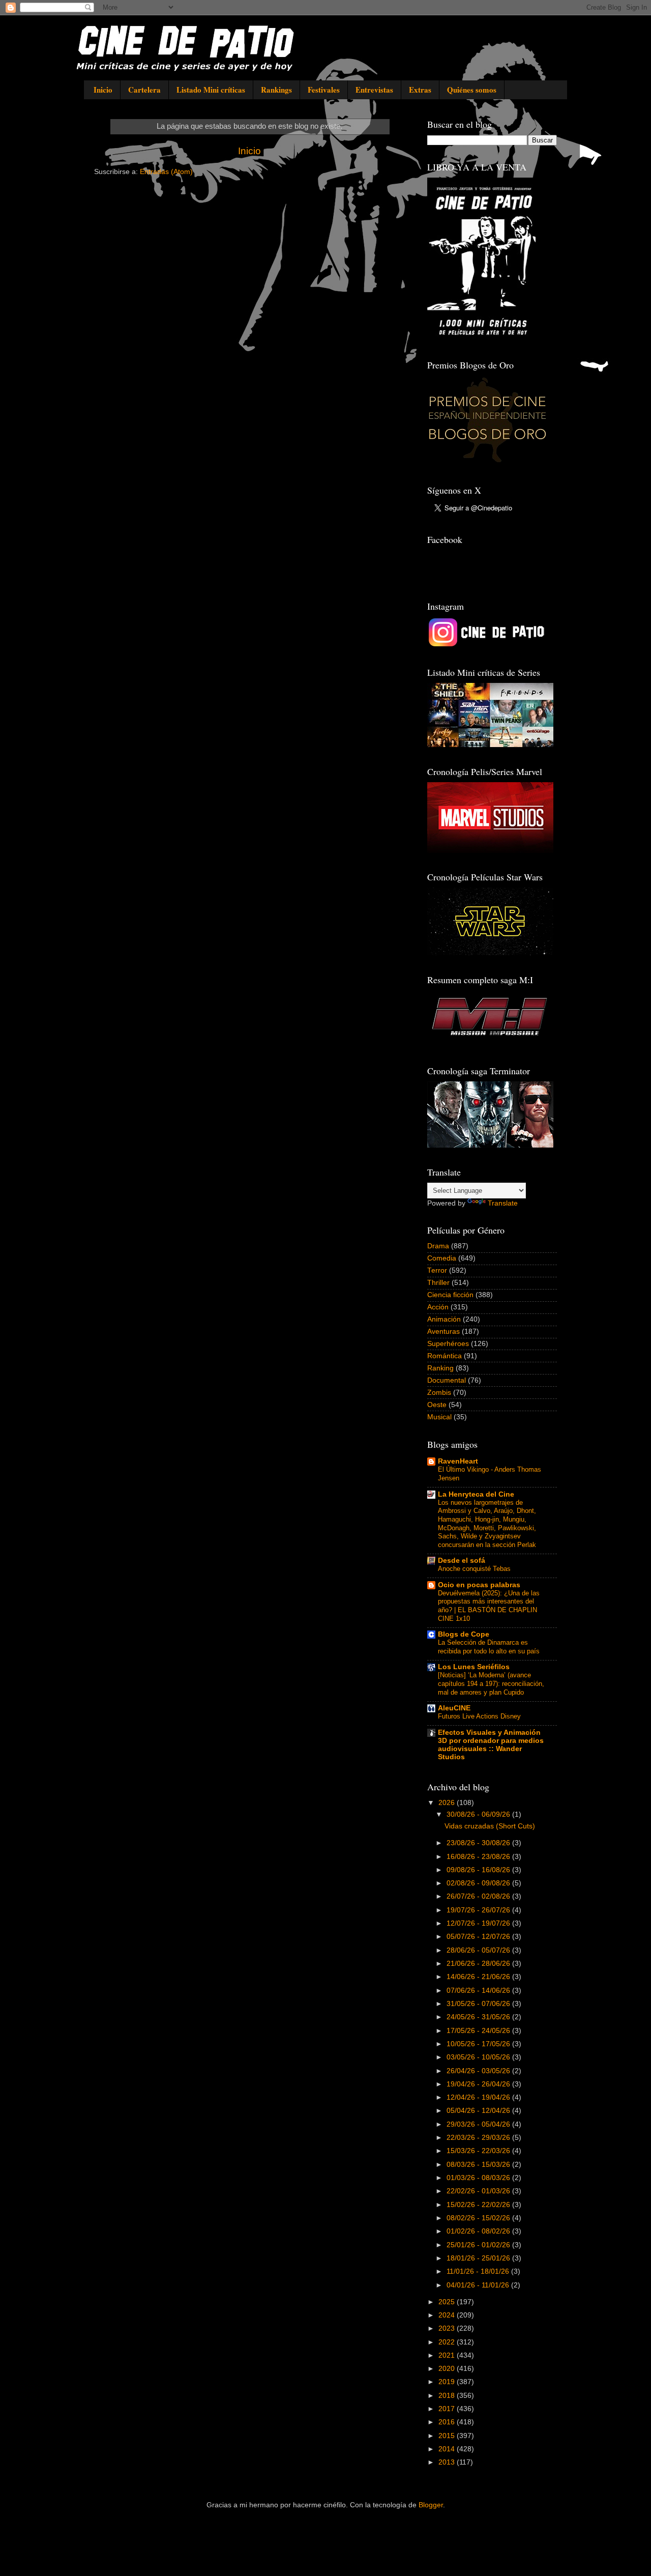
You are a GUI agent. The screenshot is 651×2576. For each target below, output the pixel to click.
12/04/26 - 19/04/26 (479, 2097)
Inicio (103, 90)
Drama (438, 1246)
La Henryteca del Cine (476, 1494)
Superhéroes (448, 1344)
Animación (444, 1319)
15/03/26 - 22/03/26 (479, 2151)
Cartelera (144, 90)
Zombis (439, 1393)
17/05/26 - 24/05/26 (479, 2031)
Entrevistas (374, 90)
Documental (447, 1380)
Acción (438, 1307)
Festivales (324, 90)
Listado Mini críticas (211, 90)
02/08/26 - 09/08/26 (479, 1883)
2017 (448, 2409)
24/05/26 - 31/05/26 (479, 2017)
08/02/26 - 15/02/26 (479, 2218)
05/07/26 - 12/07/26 (479, 1937)
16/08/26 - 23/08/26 (479, 1857)
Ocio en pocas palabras (479, 1585)
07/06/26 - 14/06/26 (479, 1991)
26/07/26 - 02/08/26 (479, 1896)
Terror (437, 1270)
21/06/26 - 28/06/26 (479, 1964)
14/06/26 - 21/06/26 (479, 1977)
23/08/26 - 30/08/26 (479, 1843)
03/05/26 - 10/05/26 (479, 2057)
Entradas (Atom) (166, 172)
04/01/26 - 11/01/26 (479, 2285)
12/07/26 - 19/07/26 (479, 1923)
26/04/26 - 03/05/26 (479, 2071)
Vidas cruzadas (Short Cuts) (490, 1826)
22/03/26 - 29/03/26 (479, 2138)
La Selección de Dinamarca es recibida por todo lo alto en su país (489, 1647)
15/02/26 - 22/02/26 (479, 2205)
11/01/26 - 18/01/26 (479, 2271)
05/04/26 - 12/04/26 (479, 2111)
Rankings (276, 90)
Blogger (431, 2505)
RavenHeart (458, 1461)
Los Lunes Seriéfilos (474, 1667)
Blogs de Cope (464, 1634)
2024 (448, 2315)
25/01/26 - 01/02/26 (479, 2245)
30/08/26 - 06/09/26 (479, 1814)
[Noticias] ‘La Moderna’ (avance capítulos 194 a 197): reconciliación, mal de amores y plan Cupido (491, 1683)
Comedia (442, 1258)
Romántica (445, 1356)
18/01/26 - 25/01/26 (479, 2258)
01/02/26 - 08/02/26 (479, 2231)
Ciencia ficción (450, 1295)
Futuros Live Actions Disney (479, 1716)
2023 (448, 2328)
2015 (448, 2436)
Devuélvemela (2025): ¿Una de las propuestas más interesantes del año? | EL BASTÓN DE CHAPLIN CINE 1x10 (489, 1606)
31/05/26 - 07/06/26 (479, 2004)
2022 (448, 2342)
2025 (448, 2302)
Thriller (438, 1283)
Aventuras (443, 1332)
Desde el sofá (462, 1561)
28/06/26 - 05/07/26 (479, 1950)
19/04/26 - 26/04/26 (479, 2084)
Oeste (437, 1405)
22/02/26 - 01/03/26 (479, 2191)
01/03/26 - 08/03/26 (479, 2178)
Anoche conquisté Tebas (474, 1569)
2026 (448, 1803)
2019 (448, 2382)
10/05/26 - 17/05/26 (479, 2044)
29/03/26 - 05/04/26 (479, 2124)
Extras (420, 90)
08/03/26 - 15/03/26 (479, 2165)
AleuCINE (454, 1708)
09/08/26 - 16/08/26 (479, 1870)
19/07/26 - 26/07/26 (479, 1910)
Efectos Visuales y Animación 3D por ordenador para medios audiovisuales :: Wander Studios (491, 1745)
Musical (439, 1417)
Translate (503, 1203)
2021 (448, 2355)
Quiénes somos (472, 90)
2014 (448, 2449)
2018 (448, 2396)
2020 (448, 2369)
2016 (448, 2422)
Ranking (440, 1368)
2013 (448, 2462)
